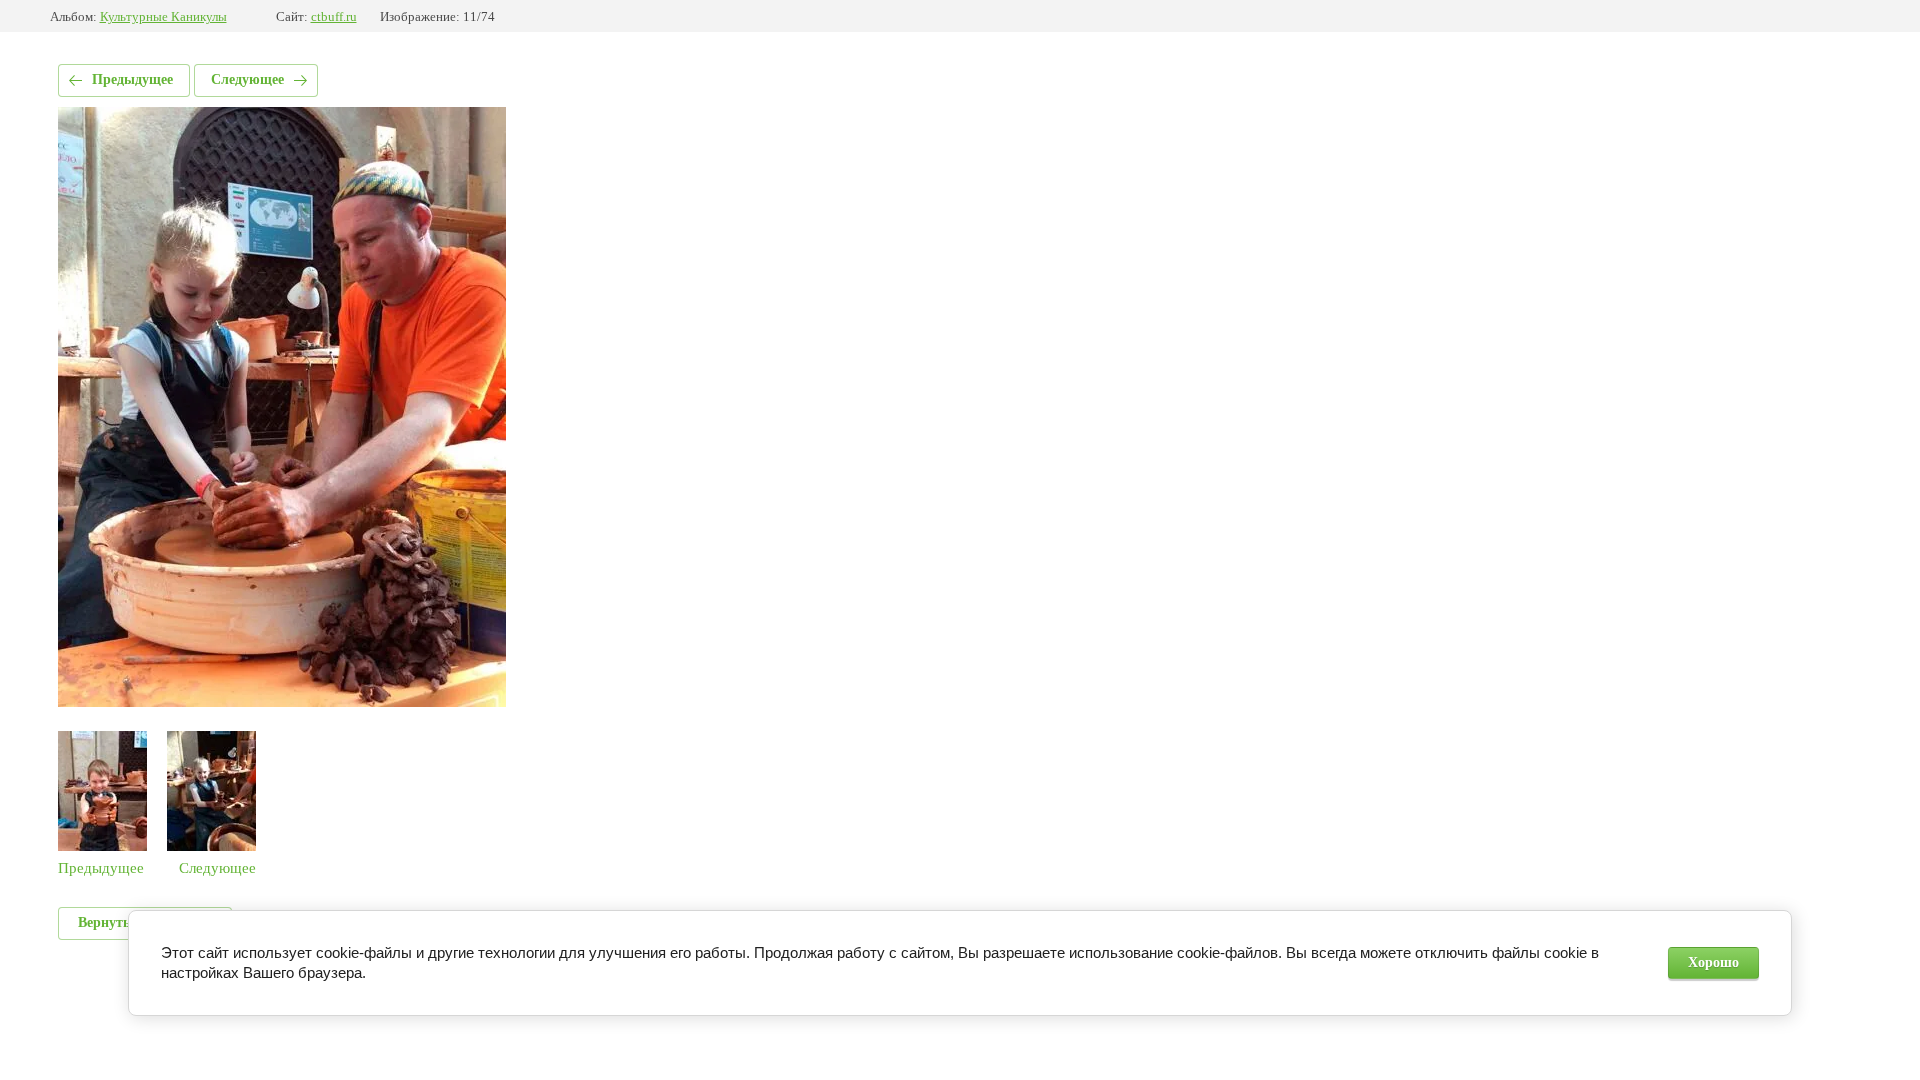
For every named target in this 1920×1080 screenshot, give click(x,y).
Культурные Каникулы (163, 16)
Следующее (247, 79)
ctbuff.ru (334, 16)
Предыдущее (132, 79)
